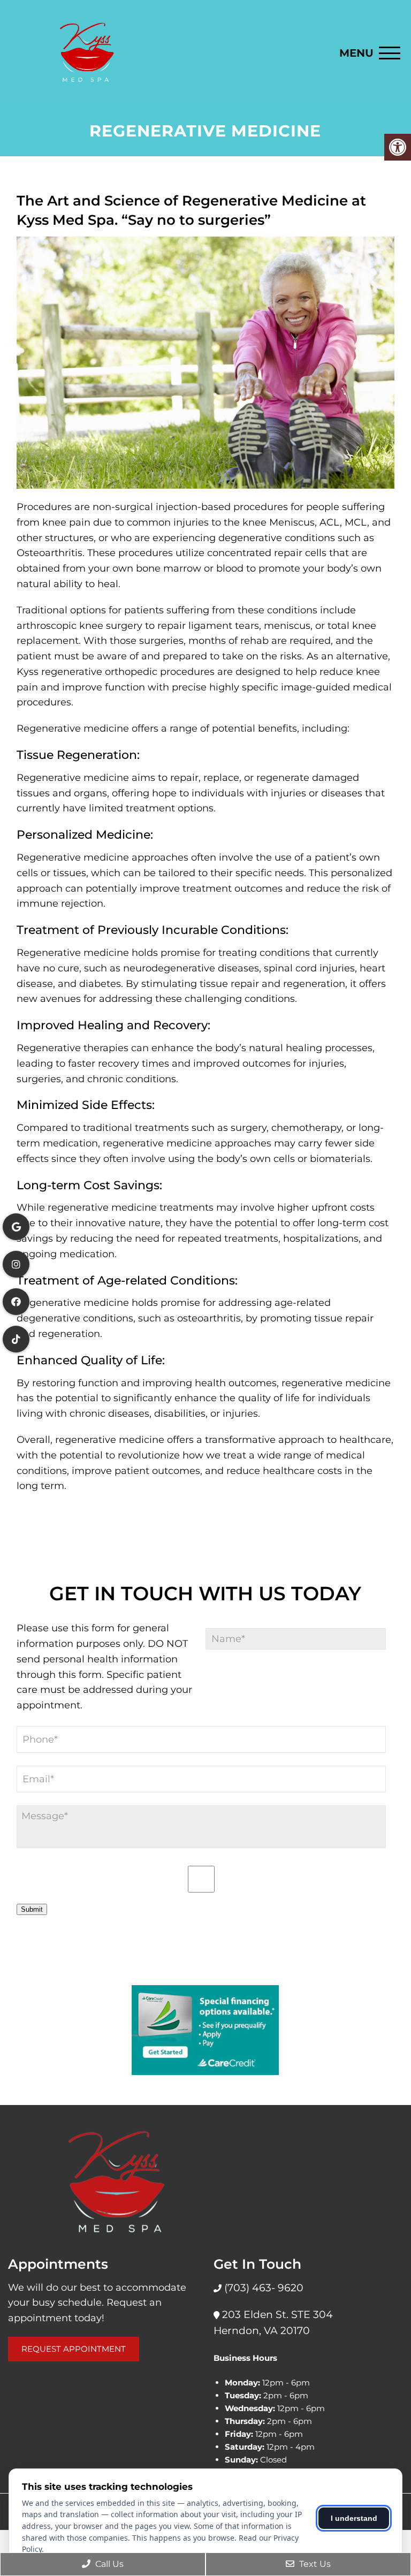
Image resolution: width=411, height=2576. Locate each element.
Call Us (108, 2564)
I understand (354, 2518)
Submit (32, 1909)
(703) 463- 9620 (262, 2288)
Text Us (314, 2564)
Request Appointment (74, 2349)
